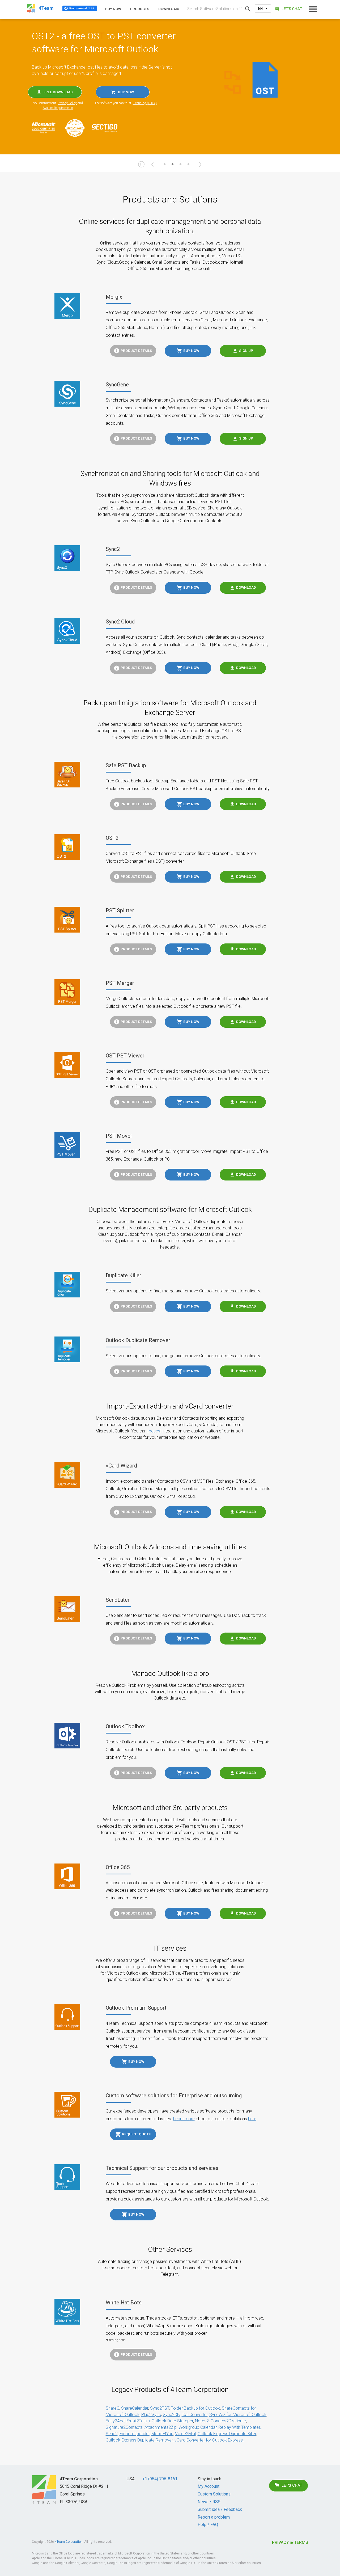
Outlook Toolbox (125, 1726)
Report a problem (214, 2517)
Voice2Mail (185, 2434)
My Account (209, 2486)
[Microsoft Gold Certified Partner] (46, 128)
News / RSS (209, 2502)
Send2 (112, 2434)
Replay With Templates (240, 2427)
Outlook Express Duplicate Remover (139, 2440)
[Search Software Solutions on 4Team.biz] (248, 9)
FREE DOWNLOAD (58, 92)
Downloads (169, 9)
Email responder (135, 2434)
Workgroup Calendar (197, 2427)
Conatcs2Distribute (228, 2421)
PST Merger (120, 983)
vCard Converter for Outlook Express (209, 2440)
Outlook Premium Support (136, 2008)
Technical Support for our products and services (162, 2168)
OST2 (112, 838)
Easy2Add (115, 2421)
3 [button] (180, 167)
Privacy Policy (67, 103)
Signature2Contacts (124, 2427)
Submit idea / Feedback (220, 2509)
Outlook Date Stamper (172, 2421)
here (252, 2119)
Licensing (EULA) (145, 103)
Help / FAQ (208, 2525)
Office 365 (118, 1867)
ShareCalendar (135, 2408)
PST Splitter (120, 910)
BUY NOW (126, 92)
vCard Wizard (121, 1466)
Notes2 (202, 2421)
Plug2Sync (151, 2415)
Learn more (184, 2119)
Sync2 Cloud (120, 622)
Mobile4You (162, 2434)
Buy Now (191, 351)
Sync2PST (160, 2408)
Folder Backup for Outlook (195, 2408)
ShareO (112, 2408)
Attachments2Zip (161, 2427)
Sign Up (246, 351)
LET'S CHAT (292, 2486)
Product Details (136, 351)
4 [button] (188, 167)
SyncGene (117, 385)
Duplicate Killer (124, 1275)
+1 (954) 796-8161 (160, 2479)
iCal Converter (195, 2415)
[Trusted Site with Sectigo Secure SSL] (107, 128)
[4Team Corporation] (44, 2490)
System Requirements (58, 108)
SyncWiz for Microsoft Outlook (238, 2415)
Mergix (114, 297)
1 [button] (164, 167)
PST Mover (119, 1136)
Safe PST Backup (126, 765)
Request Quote (136, 2134)
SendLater (118, 1600)
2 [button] (172, 167)
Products (140, 9)
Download (246, 587)
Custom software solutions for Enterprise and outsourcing (174, 2096)
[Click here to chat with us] (288, 9)
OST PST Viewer (125, 1056)
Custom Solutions (214, 2494)
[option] (170, 87)
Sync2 (113, 549)
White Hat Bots (124, 2303)
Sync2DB (171, 2415)
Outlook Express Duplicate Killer (227, 2434)
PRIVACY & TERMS (290, 2542)
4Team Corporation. (69, 2542)
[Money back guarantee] (78, 128)
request (155, 1431)
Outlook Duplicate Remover (138, 1340)
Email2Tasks (138, 2421)
